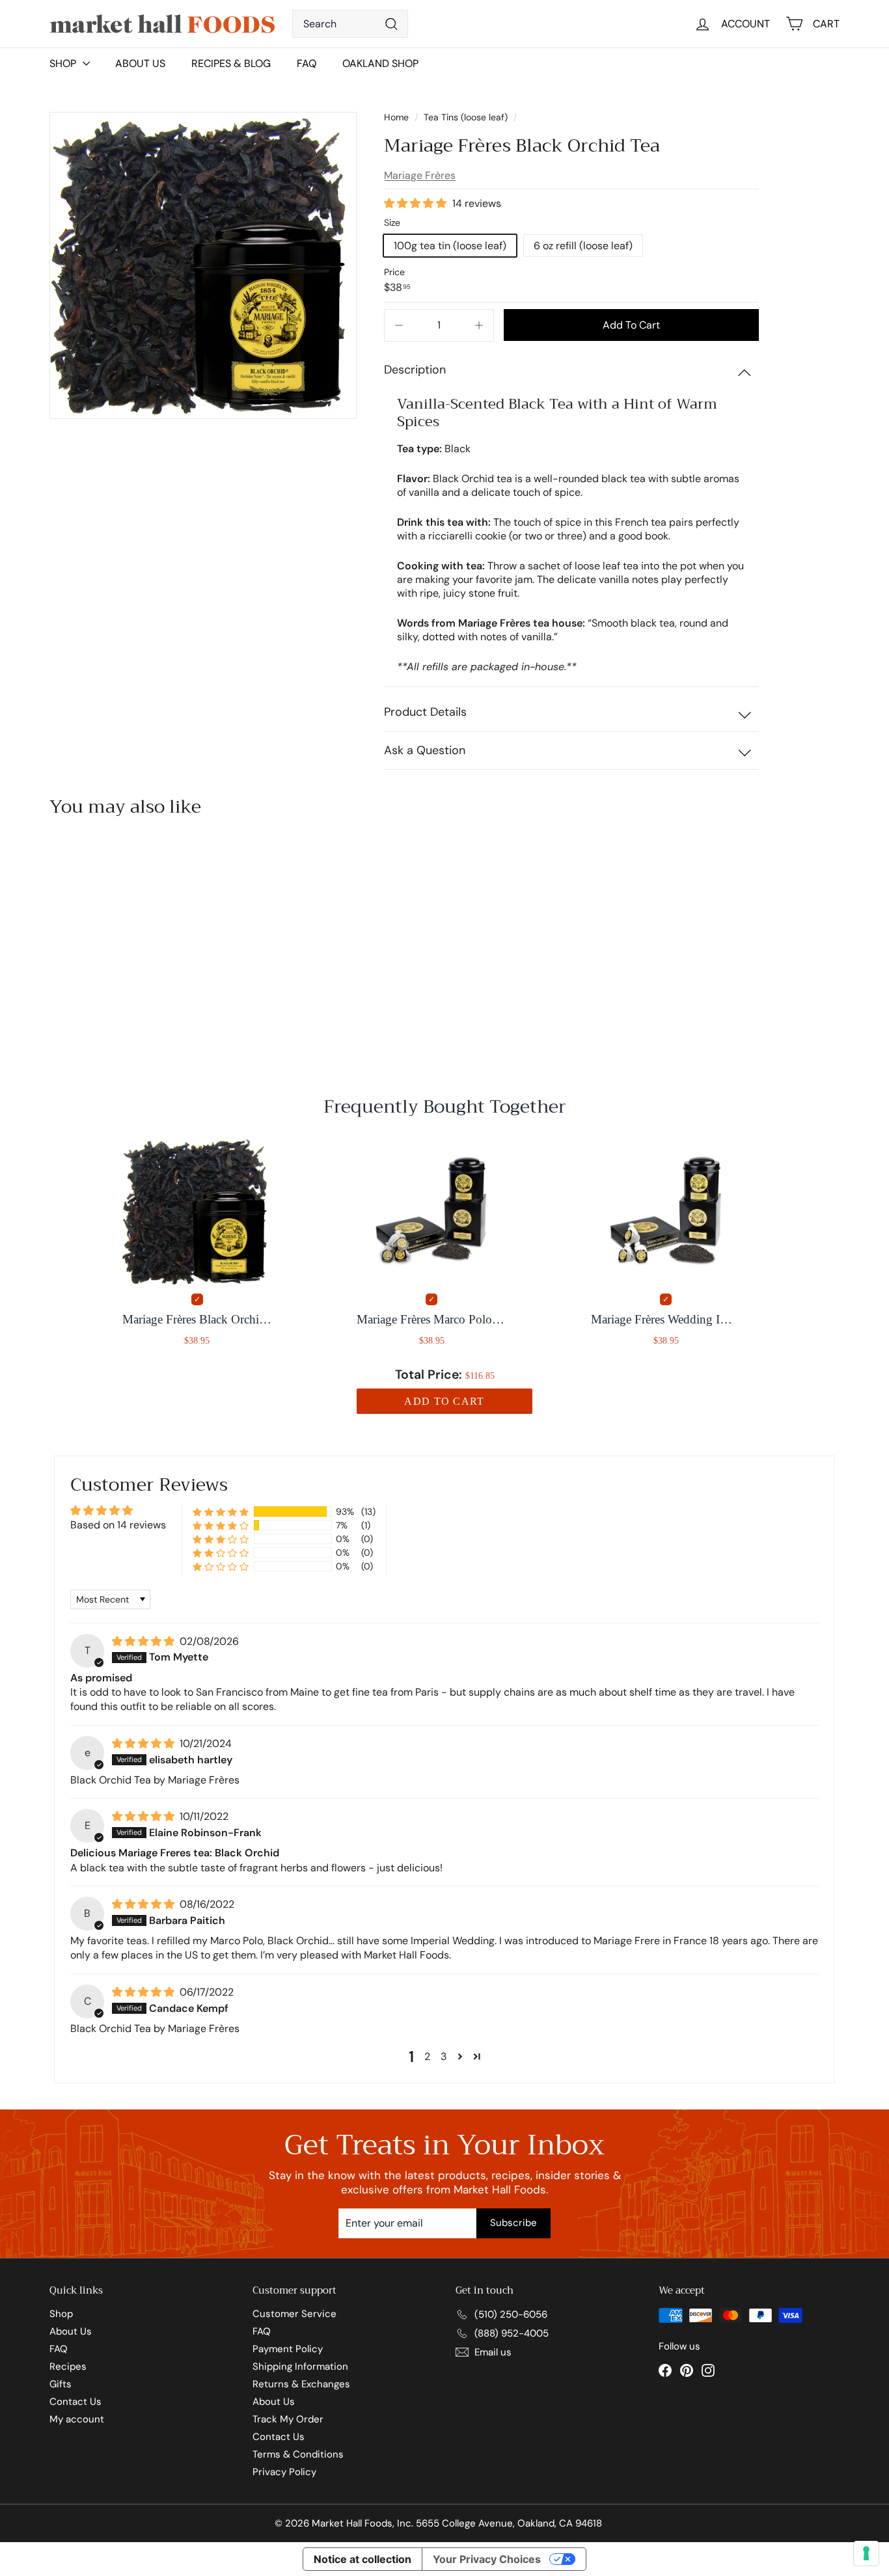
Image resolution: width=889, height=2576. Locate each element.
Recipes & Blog (231, 63)
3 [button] (444, 2056)
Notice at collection (362, 2559)
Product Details (425, 712)
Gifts (61, 2384)
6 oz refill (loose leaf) (583, 246)
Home (398, 117)
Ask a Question (425, 750)
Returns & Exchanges (301, 2384)
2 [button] (427, 2056)
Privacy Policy (284, 2472)
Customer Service (294, 2314)
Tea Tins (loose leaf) (466, 117)
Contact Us (75, 2402)
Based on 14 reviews (118, 1525)
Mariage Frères (420, 175)
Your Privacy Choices (487, 2559)
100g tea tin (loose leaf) (450, 246)
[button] (417, 203)
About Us (140, 63)
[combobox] (350, 24)
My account (77, 2419)
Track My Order (288, 2419)
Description (415, 370)
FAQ (307, 63)
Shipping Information (300, 2366)
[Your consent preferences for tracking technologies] (866, 2553)
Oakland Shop (380, 63)
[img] (144, 1641)
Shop (61, 2314)
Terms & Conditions (298, 2454)
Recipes (68, 2366)
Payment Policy (288, 2349)
